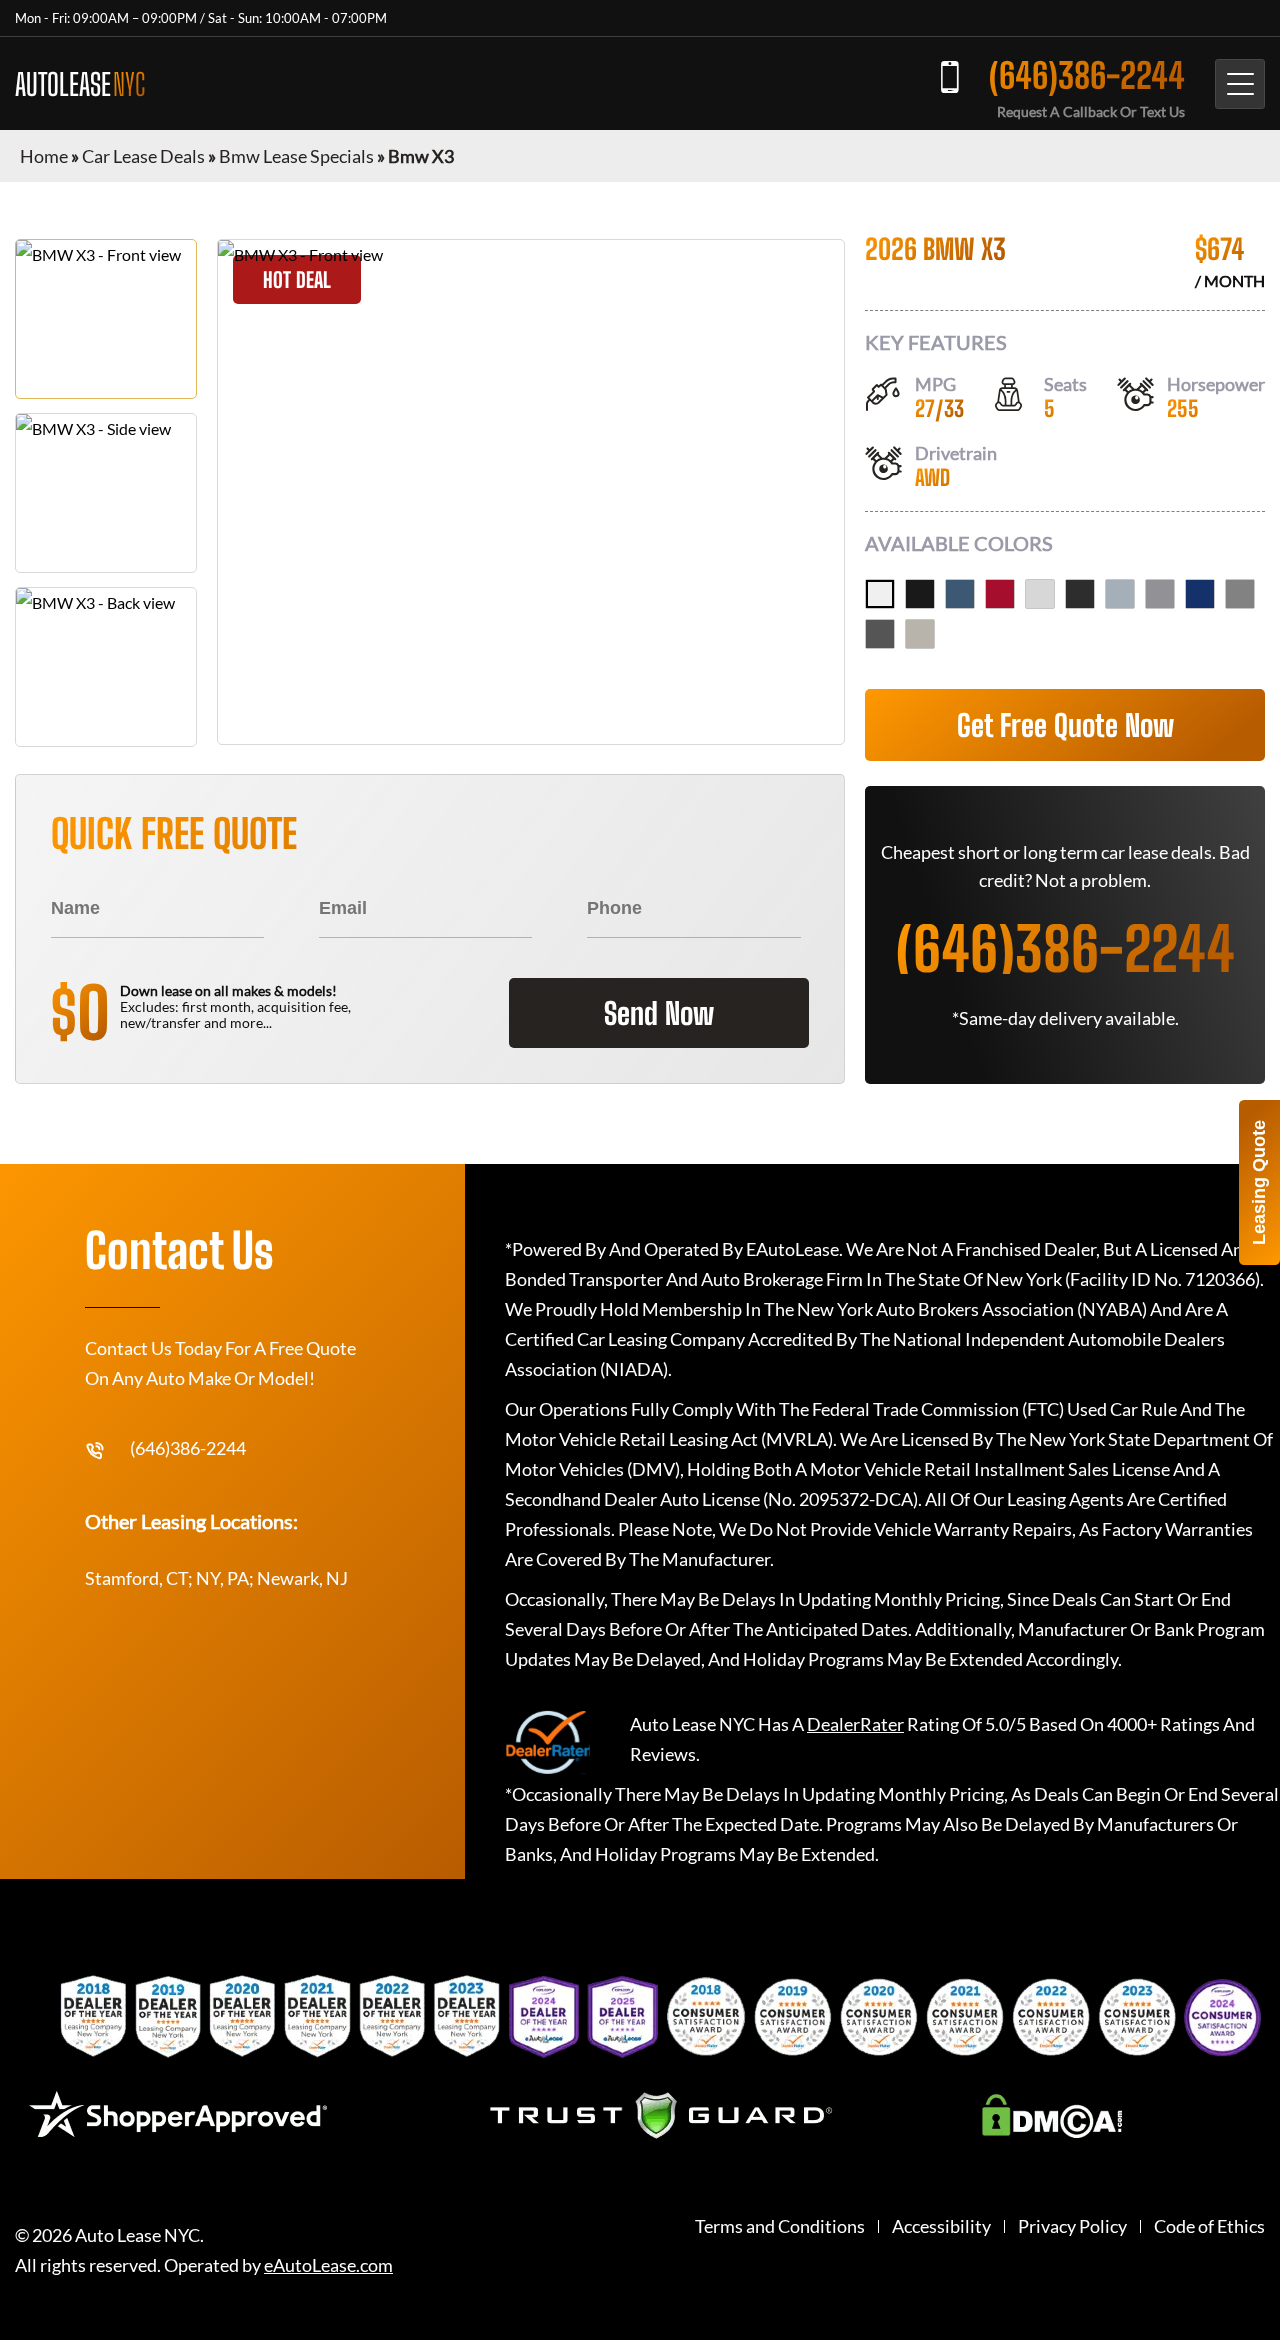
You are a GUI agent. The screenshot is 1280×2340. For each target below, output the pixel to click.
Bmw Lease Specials (296, 156)
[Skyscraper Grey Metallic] (1160, 594)
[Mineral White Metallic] (1040, 594)
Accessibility (941, 2226)
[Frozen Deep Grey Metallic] (880, 634)
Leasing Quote (1259, 1182)
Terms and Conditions (780, 2226)
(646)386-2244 (1087, 75)
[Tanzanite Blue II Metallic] (1200, 594)
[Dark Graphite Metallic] (1080, 594)
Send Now (659, 1013)
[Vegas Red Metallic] (1000, 594)
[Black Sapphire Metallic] (920, 594)
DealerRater (855, 1724)
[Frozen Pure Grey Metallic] (1240, 594)
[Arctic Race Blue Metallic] (960, 594)
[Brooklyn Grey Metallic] (1120, 594)
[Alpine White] (880, 594)
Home (44, 156)
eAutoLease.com (328, 2265)
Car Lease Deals (143, 156)
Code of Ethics (1209, 2226)
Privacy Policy (1072, 2226)
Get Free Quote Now (1065, 725)
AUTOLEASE (80, 84)
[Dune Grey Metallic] (920, 634)
